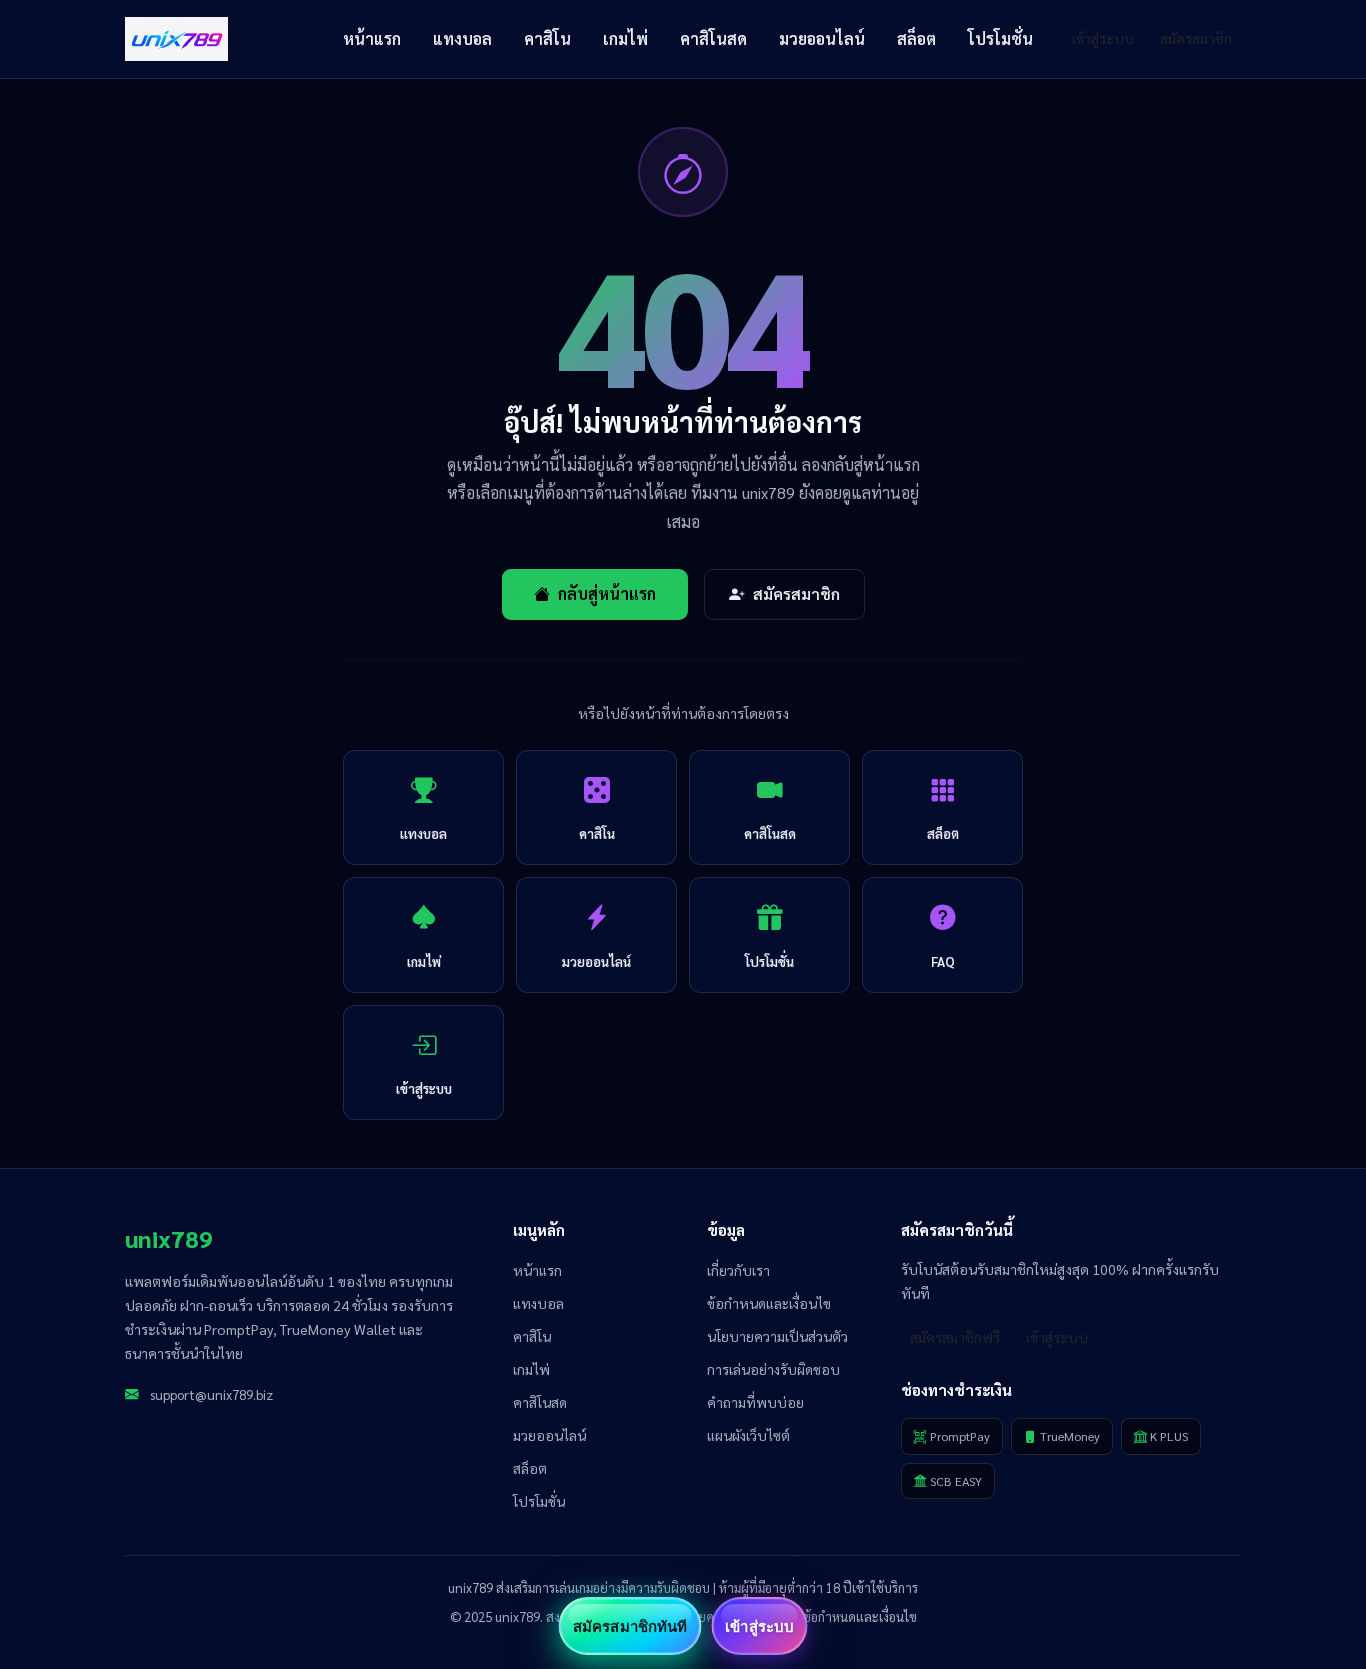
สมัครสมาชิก (1196, 38)
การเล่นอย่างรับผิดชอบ (773, 1369)
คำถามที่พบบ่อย (755, 1402)
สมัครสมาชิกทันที (630, 1626)
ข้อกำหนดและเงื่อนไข (769, 1303)
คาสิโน (547, 38)
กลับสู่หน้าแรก (607, 593)
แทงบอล (462, 38)
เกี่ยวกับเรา (738, 1270)
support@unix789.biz (211, 1394)
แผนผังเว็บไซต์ (748, 1435)
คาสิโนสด (713, 38)
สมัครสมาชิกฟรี (955, 1337)
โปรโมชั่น (1000, 38)
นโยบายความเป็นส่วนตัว (777, 1336)
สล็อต (916, 38)
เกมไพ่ (625, 38)
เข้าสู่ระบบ (1103, 38)
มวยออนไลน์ (822, 38)
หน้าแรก (372, 38)
